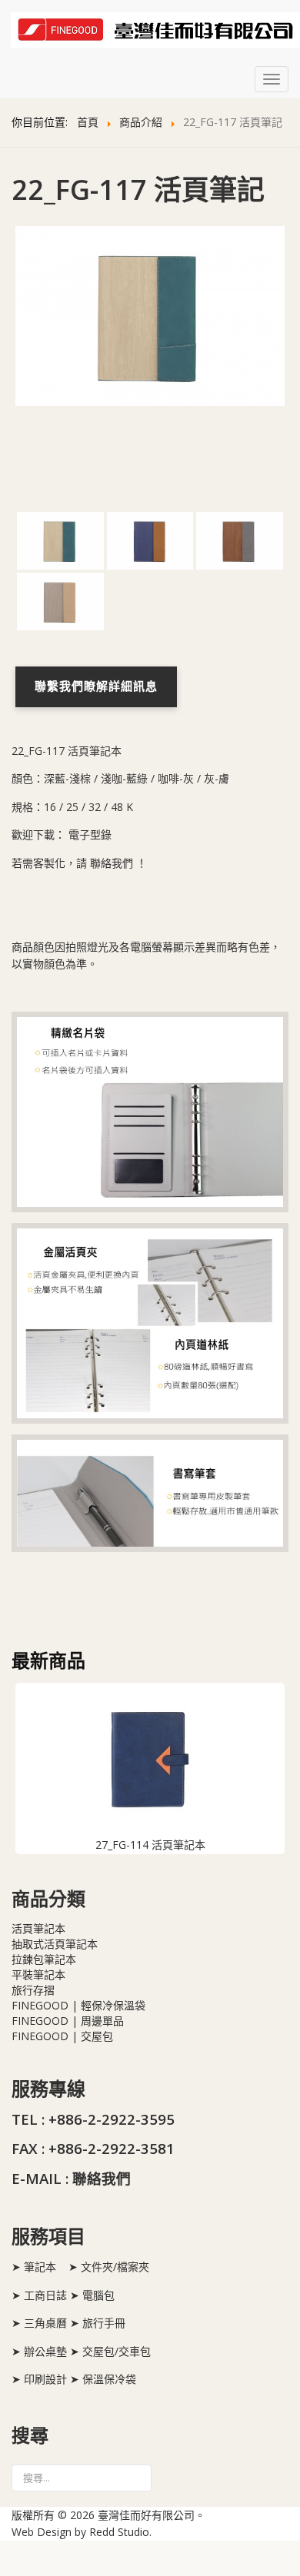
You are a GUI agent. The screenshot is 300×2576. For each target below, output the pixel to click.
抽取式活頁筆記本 (55, 1944)
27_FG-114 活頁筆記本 (150, 1845)
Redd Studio (119, 2532)
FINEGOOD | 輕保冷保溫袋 (78, 2005)
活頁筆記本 (38, 1928)
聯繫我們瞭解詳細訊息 (96, 687)
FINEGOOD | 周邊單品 (68, 2021)
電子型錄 (90, 834)
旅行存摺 (33, 1990)
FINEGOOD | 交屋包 (62, 2036)
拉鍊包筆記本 (44, 1959)
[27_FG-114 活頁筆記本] (150, 1760)
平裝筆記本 (38, 1974)
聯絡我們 (112, 863)
